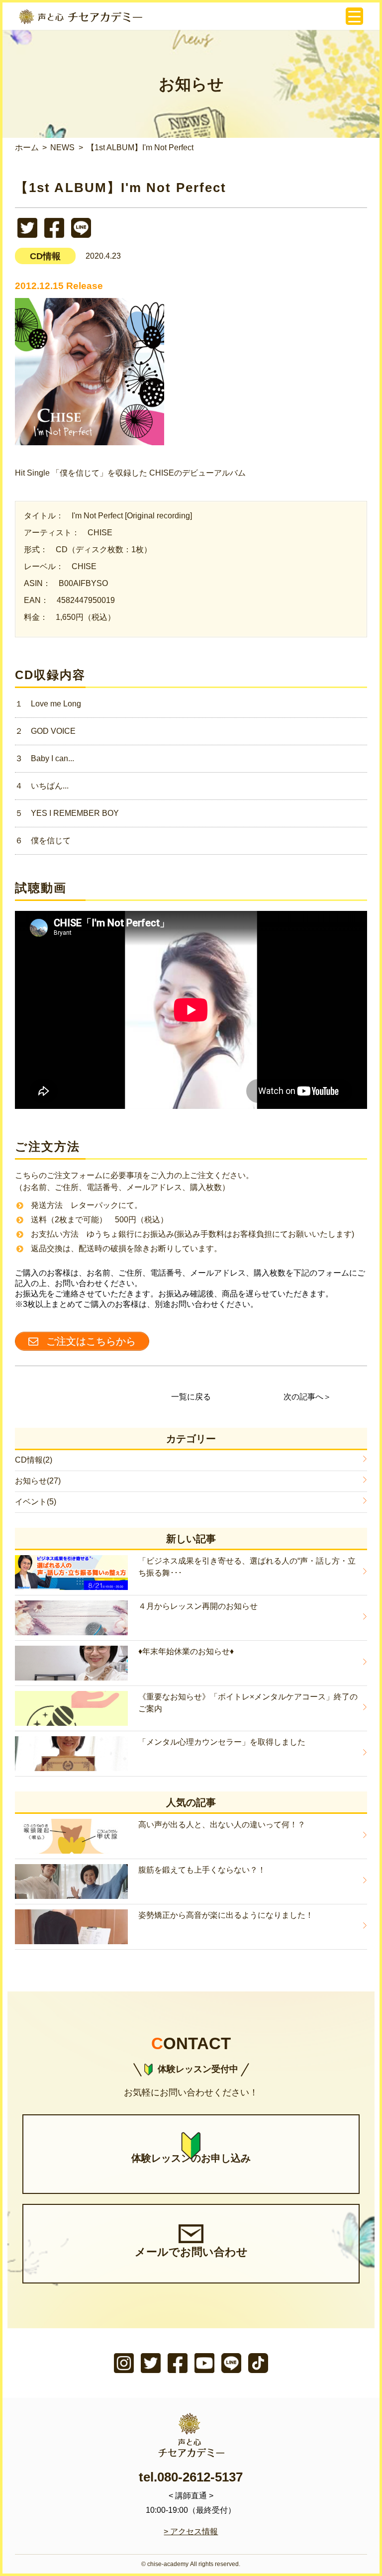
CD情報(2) (34, 1460)
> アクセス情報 (191, 2531)
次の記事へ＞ (307, 1397)
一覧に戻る (191, 1397)
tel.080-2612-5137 (191, 2477)
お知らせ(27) (38, 1481)
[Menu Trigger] (354, 16)
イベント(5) (36, 1502)
